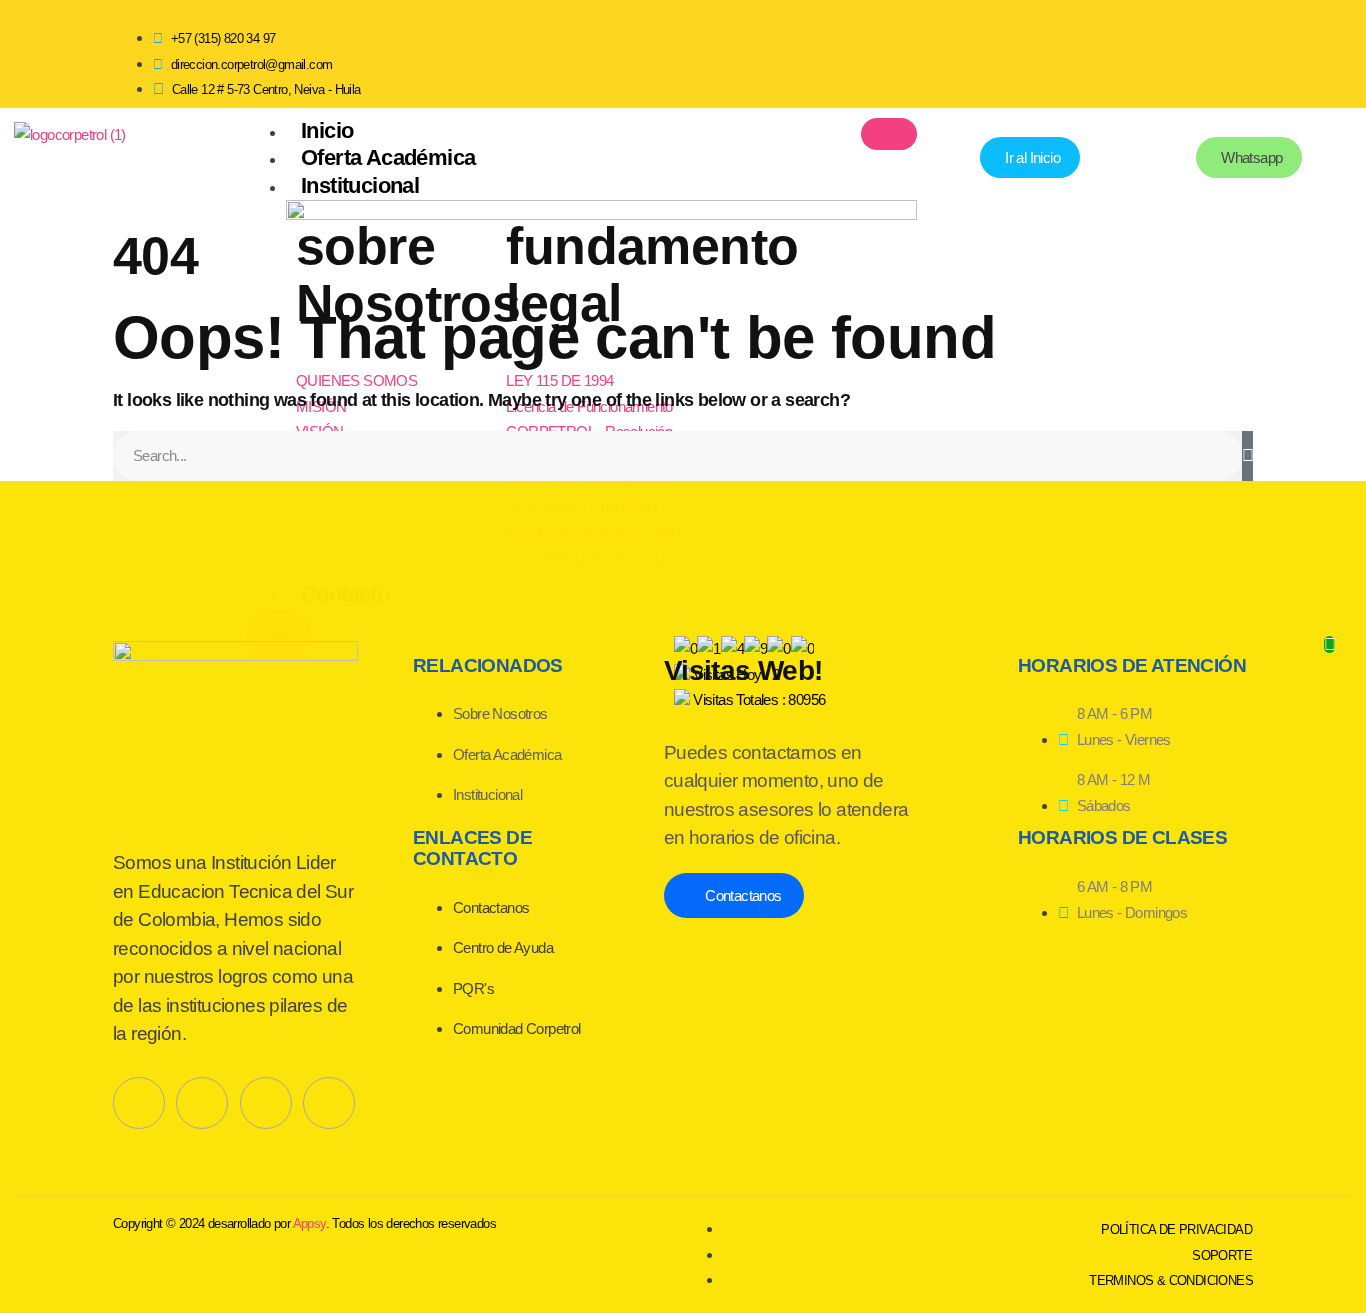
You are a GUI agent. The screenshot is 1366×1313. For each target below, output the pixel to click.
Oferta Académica (388, 157)
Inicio (327, 130)
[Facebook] (1085, 50)
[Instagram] (1228, 50)
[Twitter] (202, 1103)
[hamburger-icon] (889, 134)
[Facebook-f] (139, 1103)
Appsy (309, 1223)
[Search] (1247, 456)
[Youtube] (1157, 50)
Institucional (360, 185)
